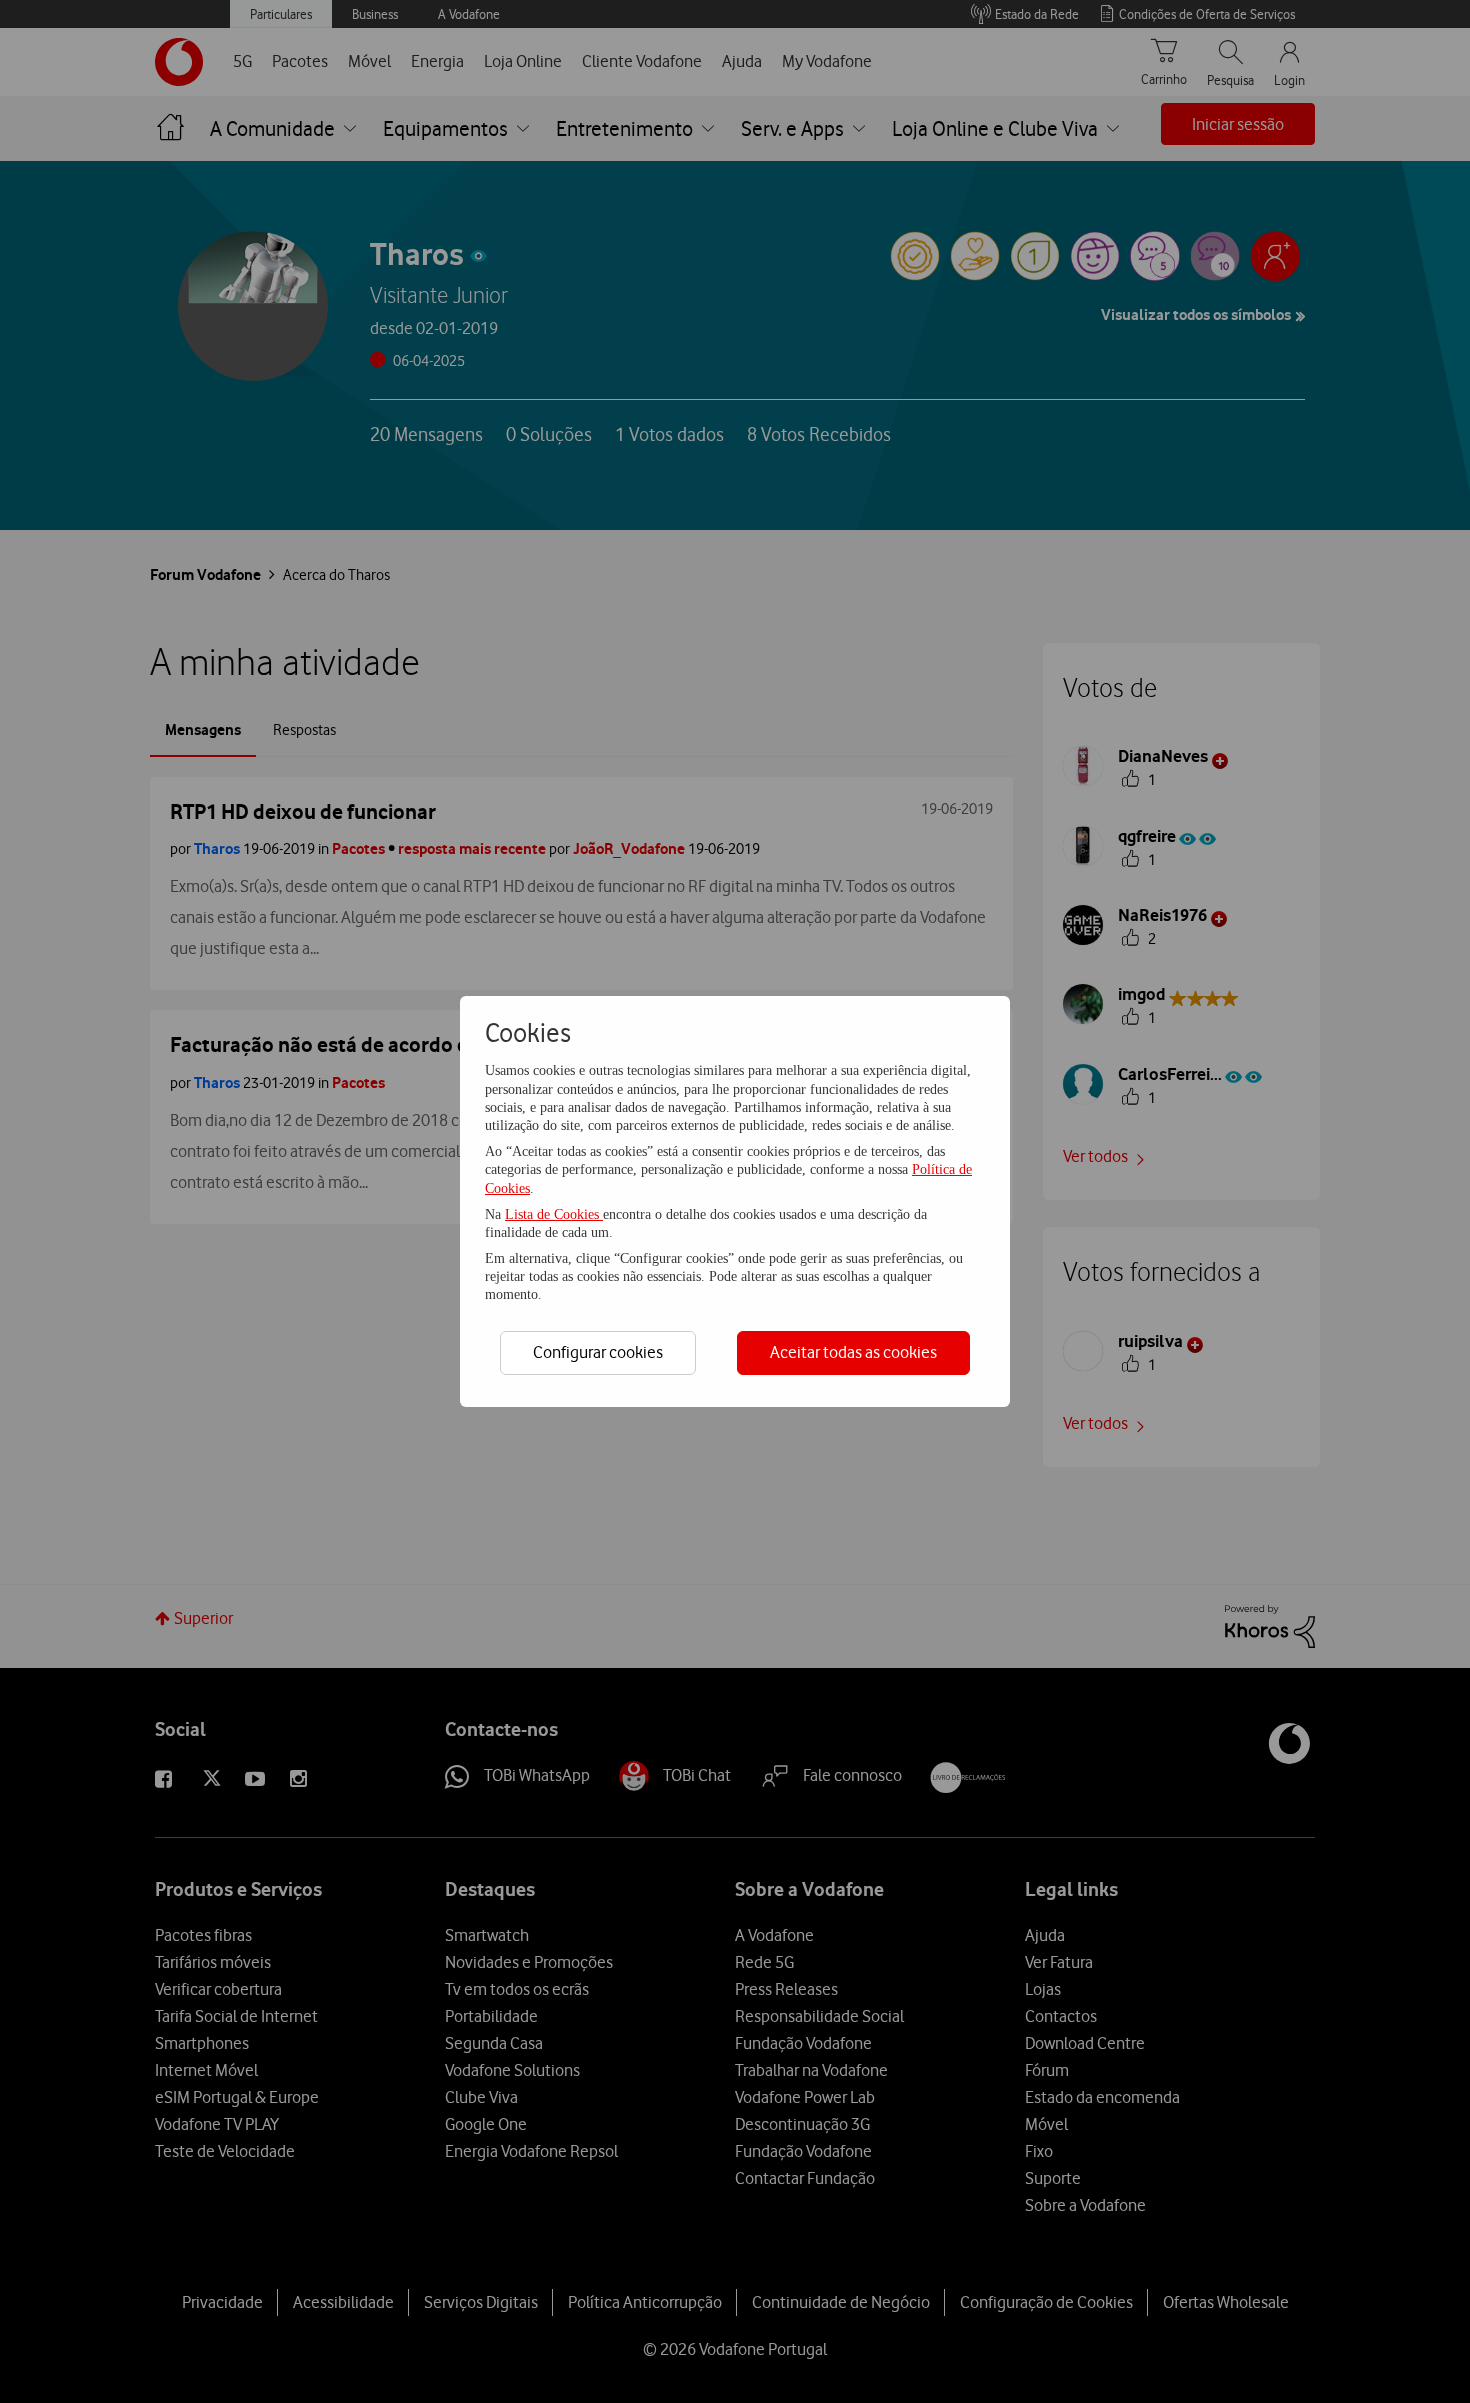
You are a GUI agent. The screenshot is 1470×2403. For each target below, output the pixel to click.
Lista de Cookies (554, 1214)
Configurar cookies (598, 1352)
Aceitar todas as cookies (853, 1352)
